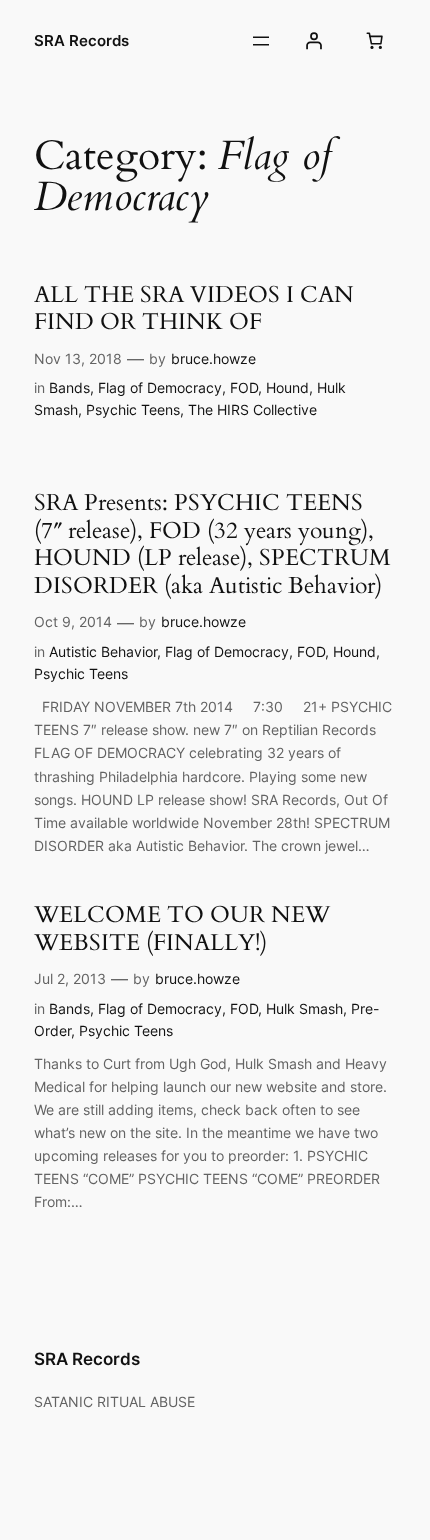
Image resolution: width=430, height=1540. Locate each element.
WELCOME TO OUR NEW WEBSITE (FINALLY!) (182, 928)
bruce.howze (213, 358)
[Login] (313, 41)
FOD (244, 387)
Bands (69, 387)
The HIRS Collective (252, 409)
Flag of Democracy (160, 387)
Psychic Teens (133, 409)
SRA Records (81, 41)
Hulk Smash (304, 1008)
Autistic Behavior (103, 651)
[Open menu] (261, 41)
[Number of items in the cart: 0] (375, 41)
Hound (287, 387)
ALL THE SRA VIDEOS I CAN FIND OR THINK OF (194, 308)
